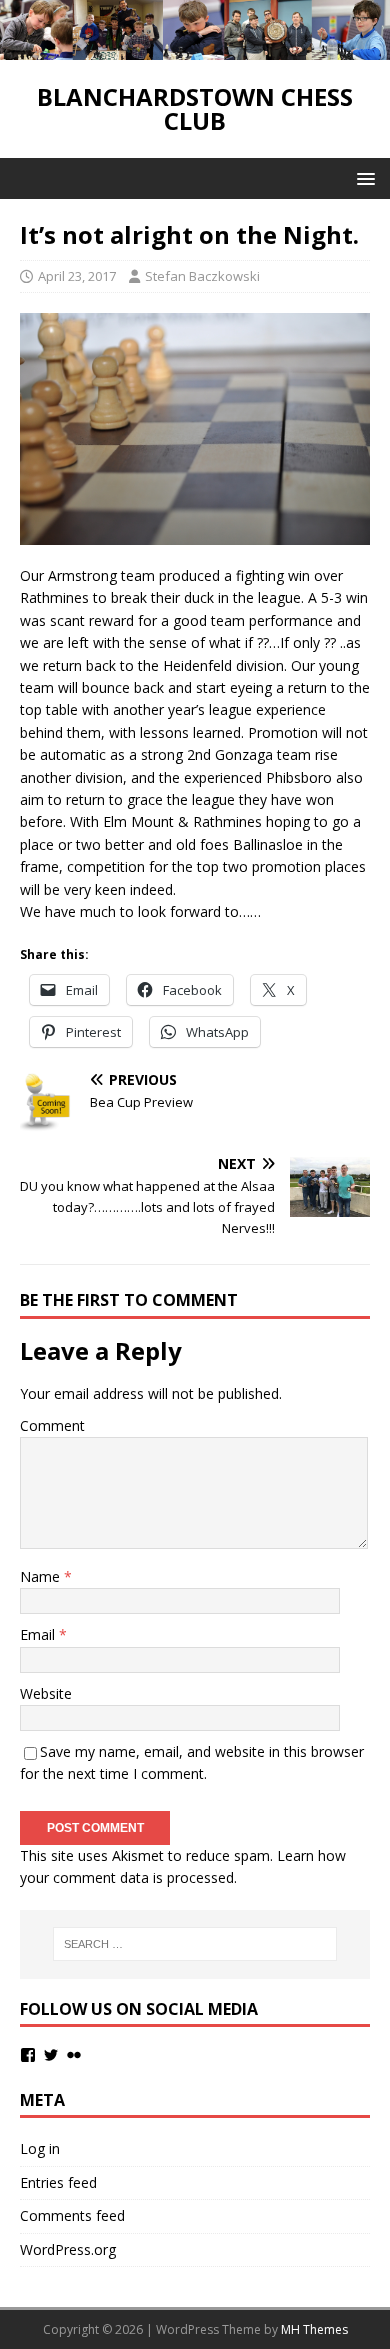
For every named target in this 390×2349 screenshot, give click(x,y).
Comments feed (72, 2215)
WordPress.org (68, 2249)
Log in (40, 2148)
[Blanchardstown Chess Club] (195, 47)
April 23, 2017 (77, 276)
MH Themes (314, 2329)
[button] (362, 177)
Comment (52, 1425)
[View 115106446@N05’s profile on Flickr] (74, 2055)
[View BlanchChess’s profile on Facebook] (28, 2055)
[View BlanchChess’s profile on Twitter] (51, 2055)
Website (46, 1693)
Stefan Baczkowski (202, 276)
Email (39, 1634)
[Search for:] (195, 1944)
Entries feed (58, 2182)
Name (42, 1576)
